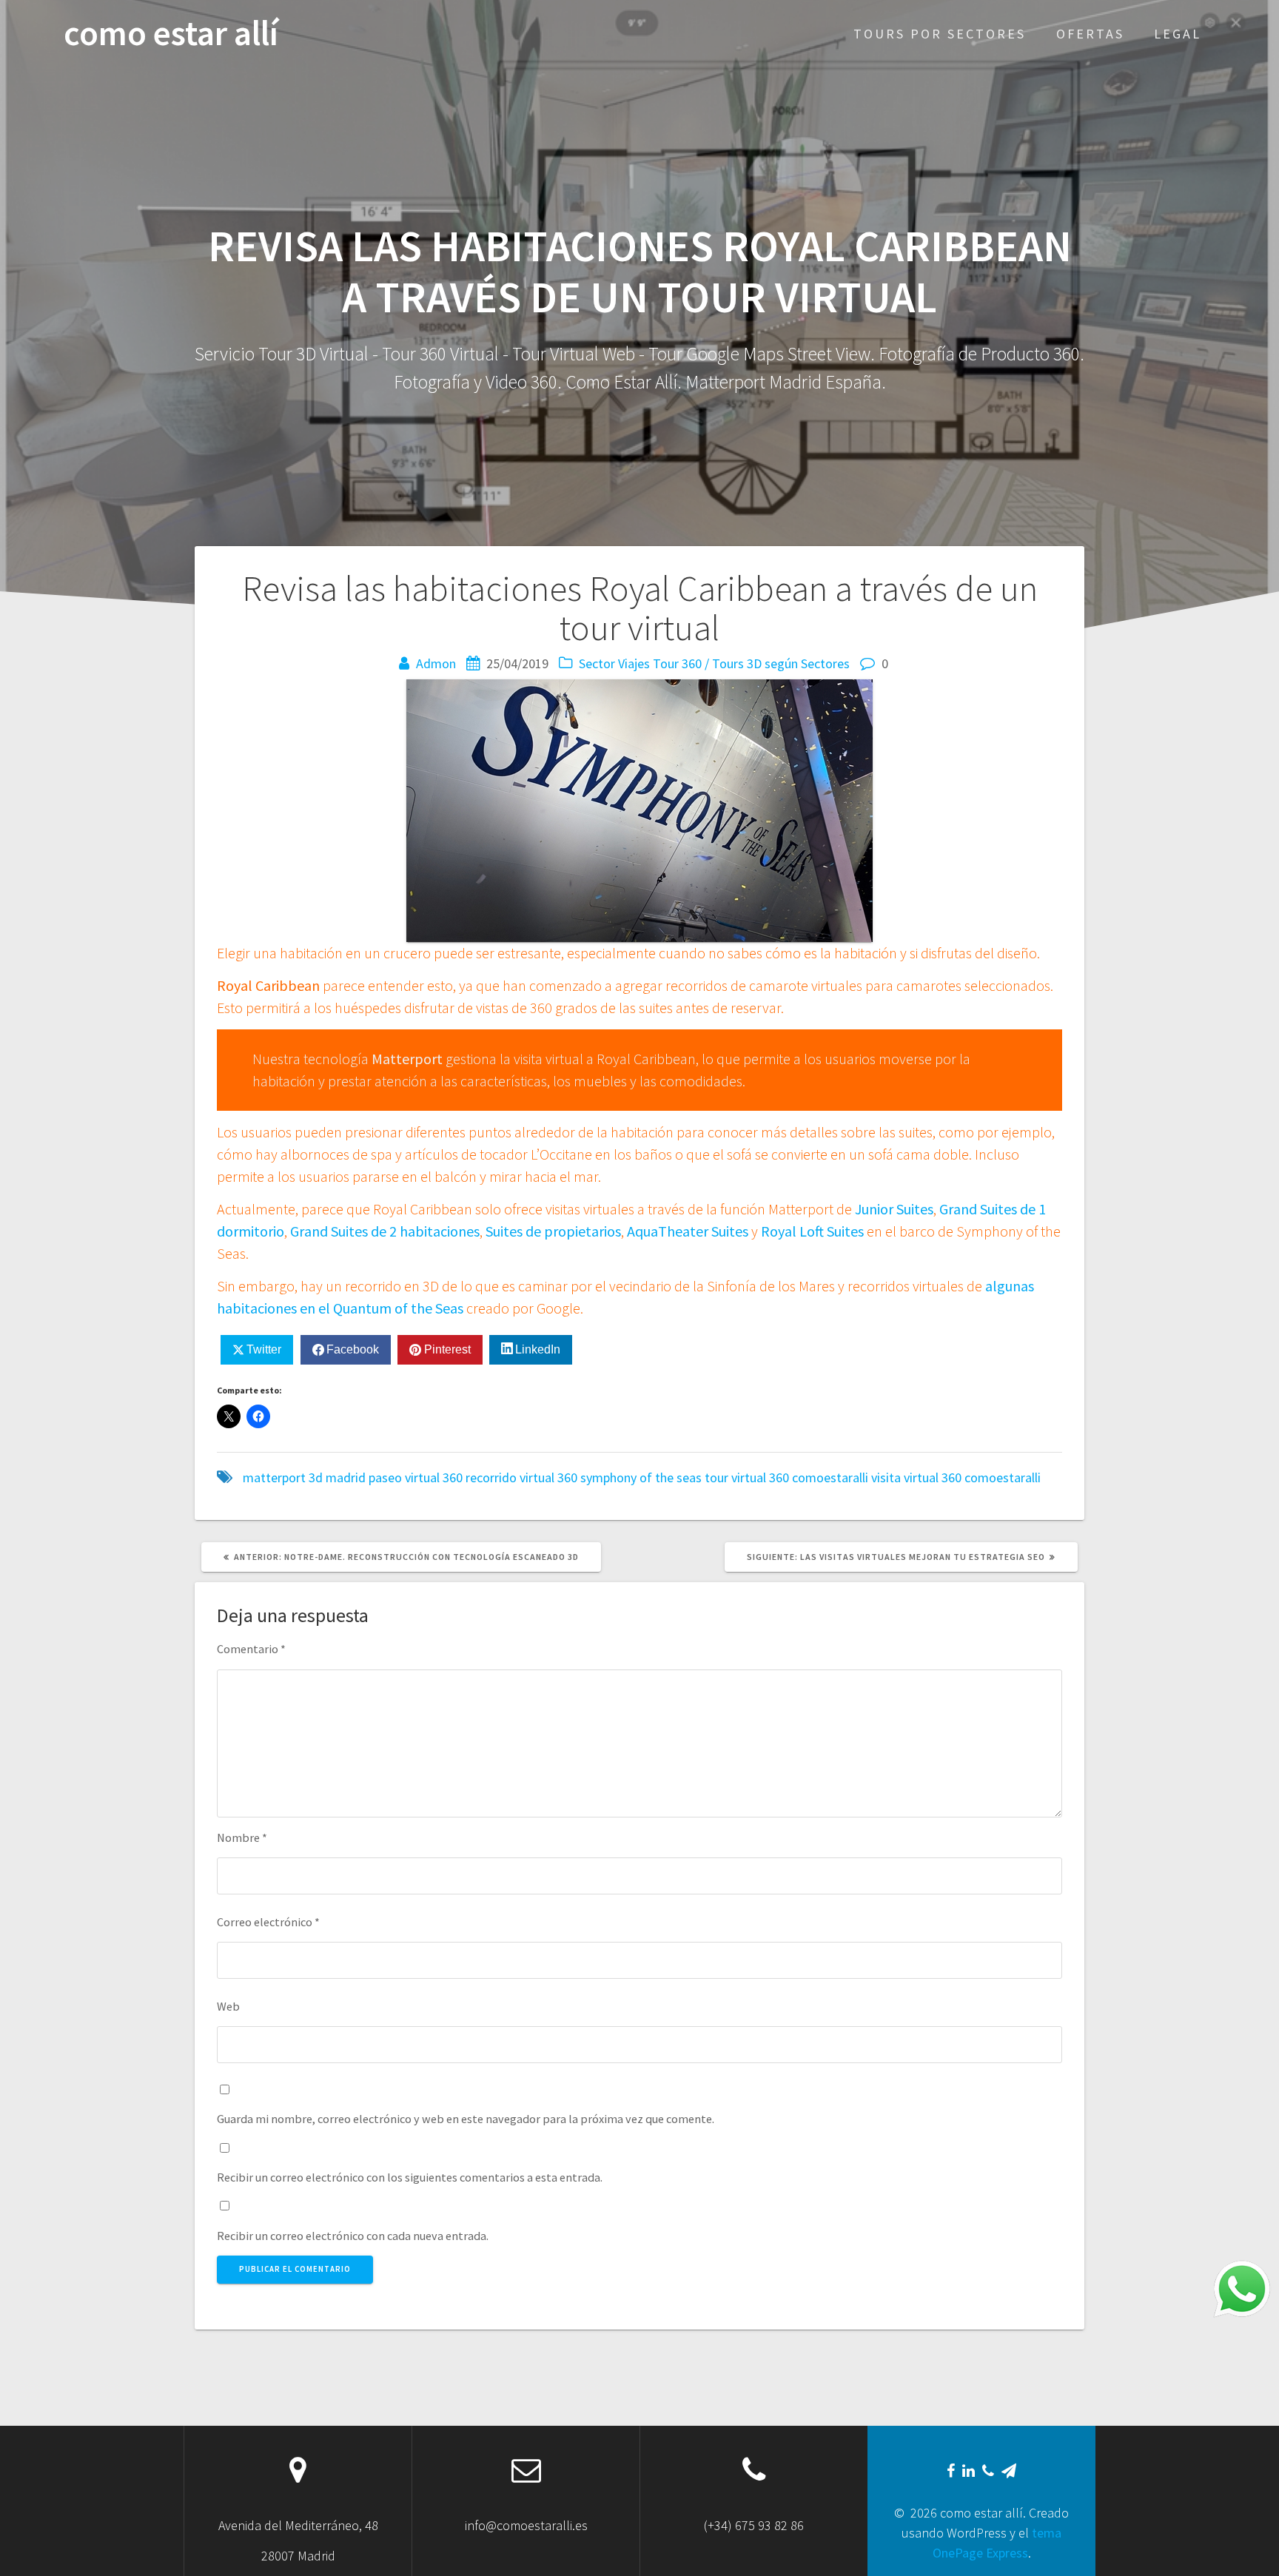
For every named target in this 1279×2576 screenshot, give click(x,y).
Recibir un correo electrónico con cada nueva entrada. (353, 2236)
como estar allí (171, 34)
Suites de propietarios (553, 1231)
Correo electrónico (268, 1922)
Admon (436, 663)
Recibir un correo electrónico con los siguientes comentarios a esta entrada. (410, 2177)
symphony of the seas (641, 1477)
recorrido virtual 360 (521, 1477)
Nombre (242, 1837)
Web (228, 2006)
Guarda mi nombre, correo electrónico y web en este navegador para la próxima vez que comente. (466, 2119)
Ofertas (1090, 34)
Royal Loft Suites (812, 1231)
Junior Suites (894, 1209)
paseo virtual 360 (416, 1477)
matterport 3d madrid (304, 1477)
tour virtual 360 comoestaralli (786, 1477)
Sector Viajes (614, 663)
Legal (1178, 34)
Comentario (251, 1649)
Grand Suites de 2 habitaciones (385, 1231)
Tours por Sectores (940, 34)
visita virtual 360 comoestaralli (956, 1477)
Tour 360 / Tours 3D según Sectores (751, 663)
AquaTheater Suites (688, 1231)
